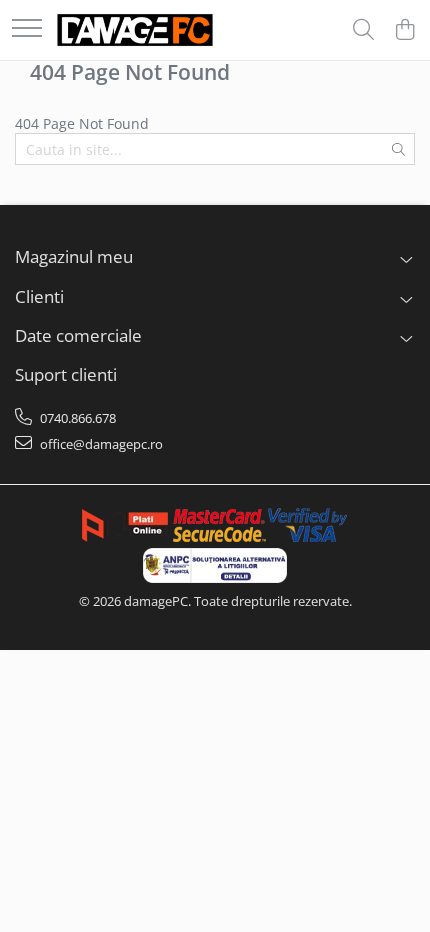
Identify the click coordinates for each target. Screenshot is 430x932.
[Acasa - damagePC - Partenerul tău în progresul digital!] (135, 30)
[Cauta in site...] (363, 30)
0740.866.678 (76, 418)
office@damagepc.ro (100, 444)
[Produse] (27, 29)
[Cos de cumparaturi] (404, 30)
